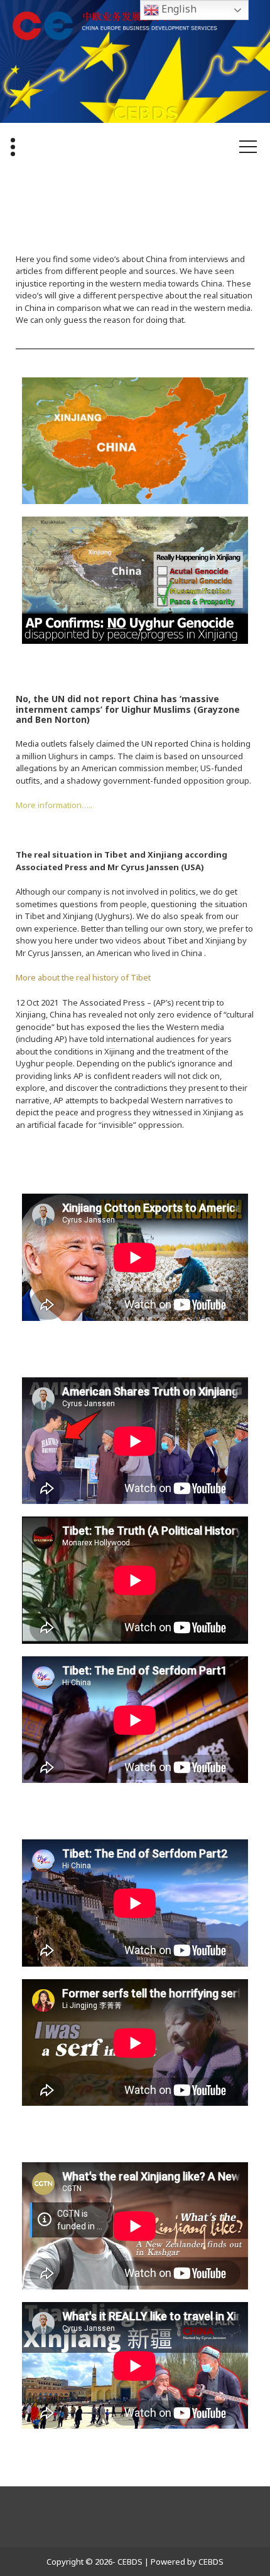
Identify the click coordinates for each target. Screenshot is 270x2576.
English (178, 9)
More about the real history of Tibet (83, 977)
